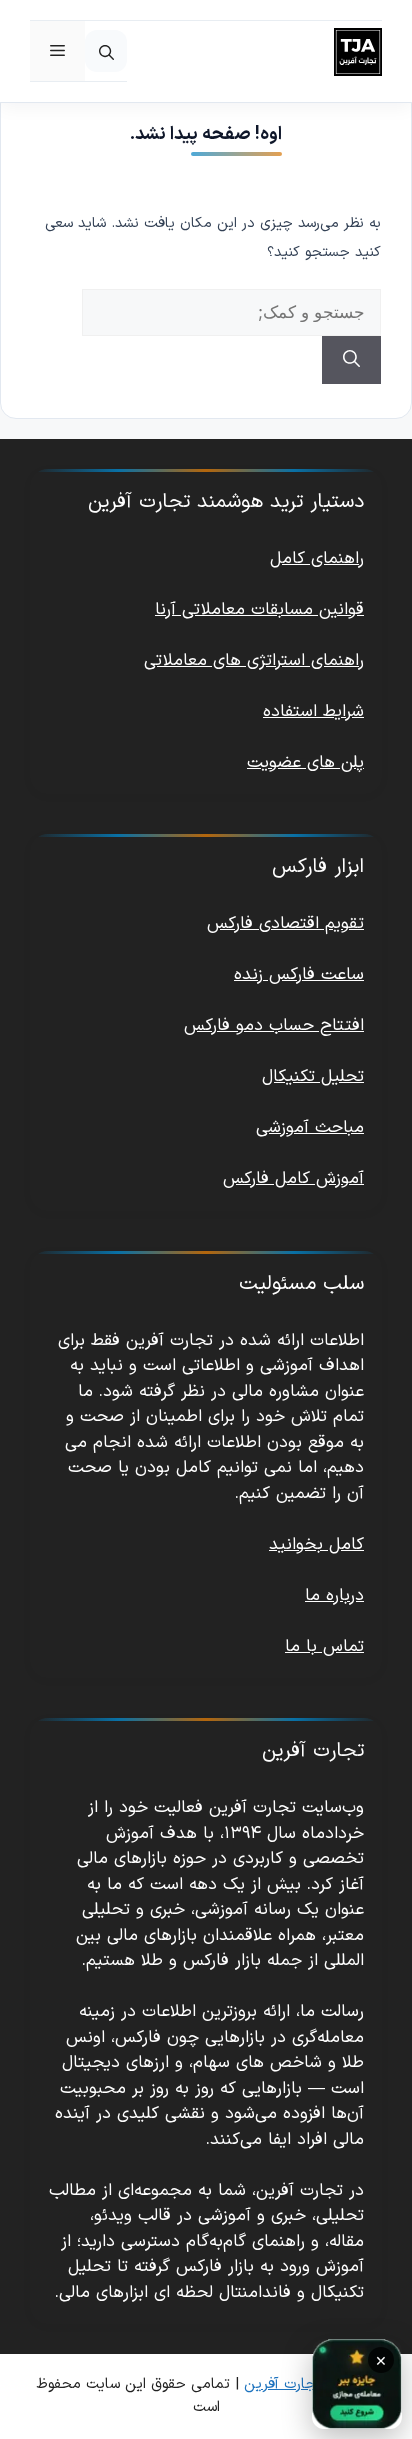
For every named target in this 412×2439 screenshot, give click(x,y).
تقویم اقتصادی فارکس (285, 924)
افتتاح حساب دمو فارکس (274, 1026)
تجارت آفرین (283, 2384)
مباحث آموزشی (310, 1128)
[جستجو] (351, 360)
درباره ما (334, 1596)
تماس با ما (324, 1647)
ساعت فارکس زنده (299, 975)
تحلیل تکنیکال (313, 1077)
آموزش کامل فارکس (293, 1179)
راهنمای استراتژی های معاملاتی (254, 661)
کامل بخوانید (316, 1545)
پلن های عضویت (305, 763)
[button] (106, 51)
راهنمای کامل (317, 559)
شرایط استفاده (313, 712)
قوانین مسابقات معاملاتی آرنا (259, 610)
